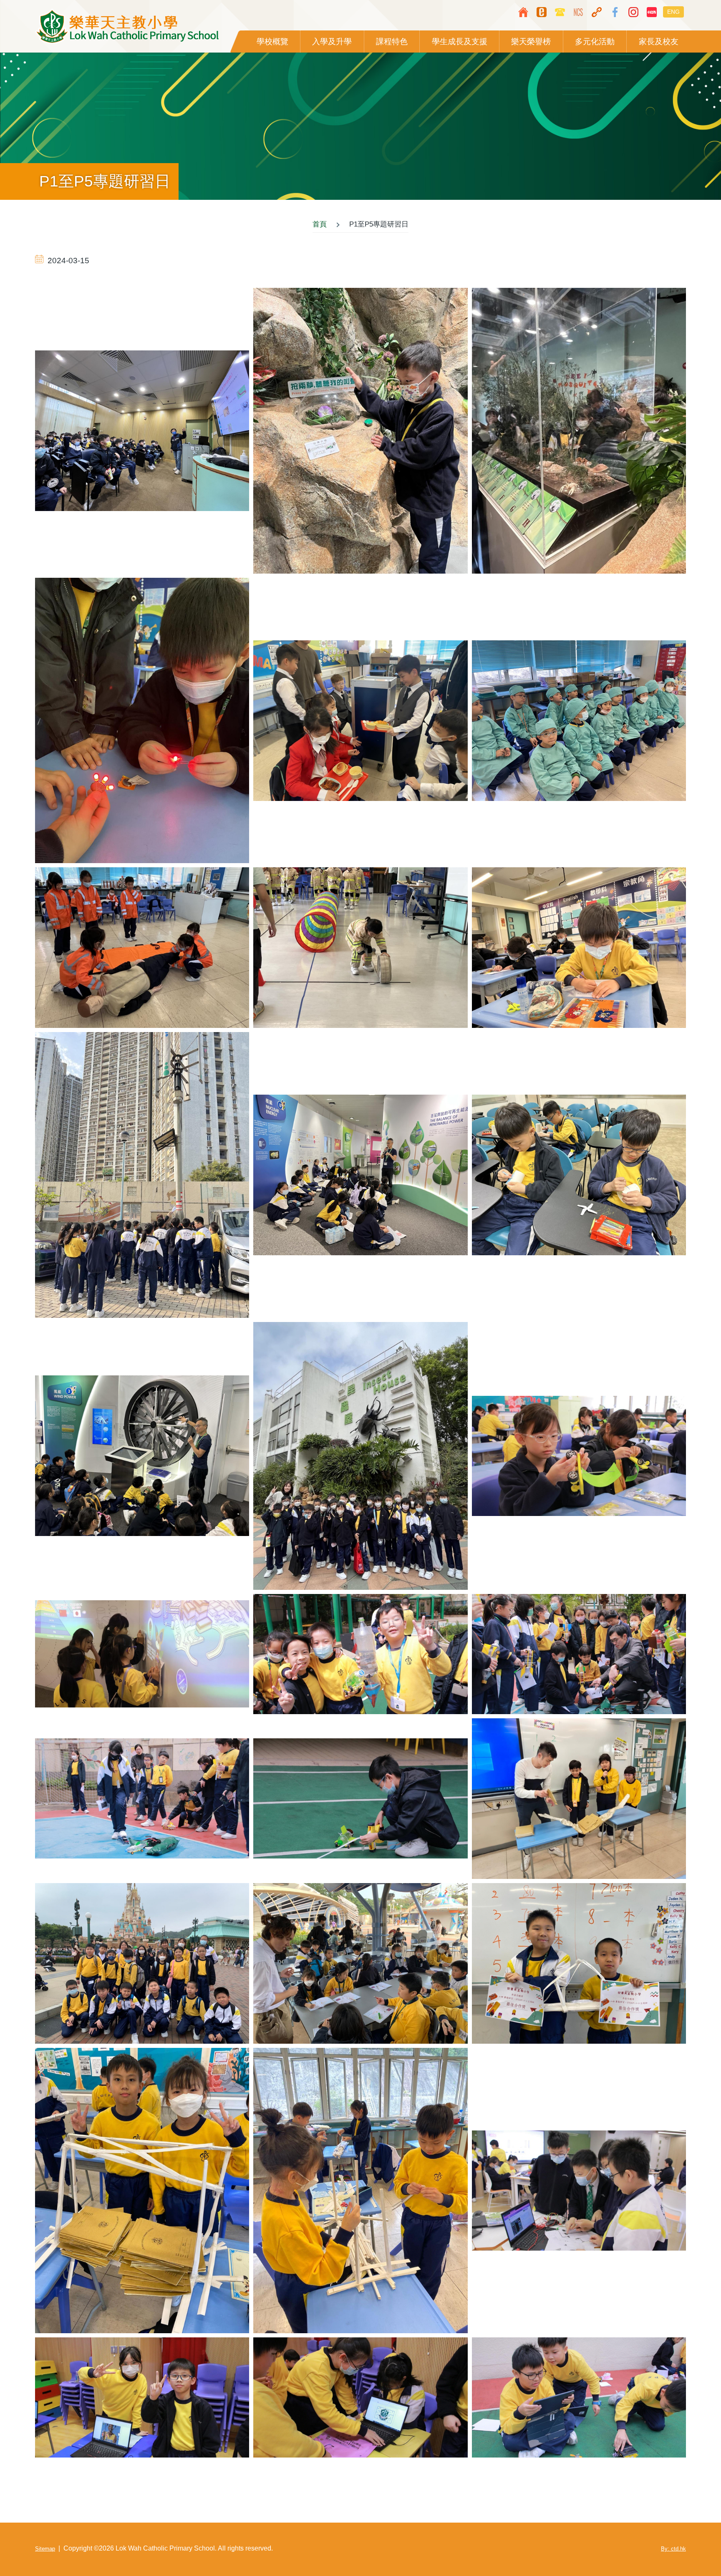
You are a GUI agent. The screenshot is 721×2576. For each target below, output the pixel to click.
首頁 (320, 224)
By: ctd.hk (673, 2549)
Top (690, 2545)
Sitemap (45, 2549)
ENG (673, 12)
